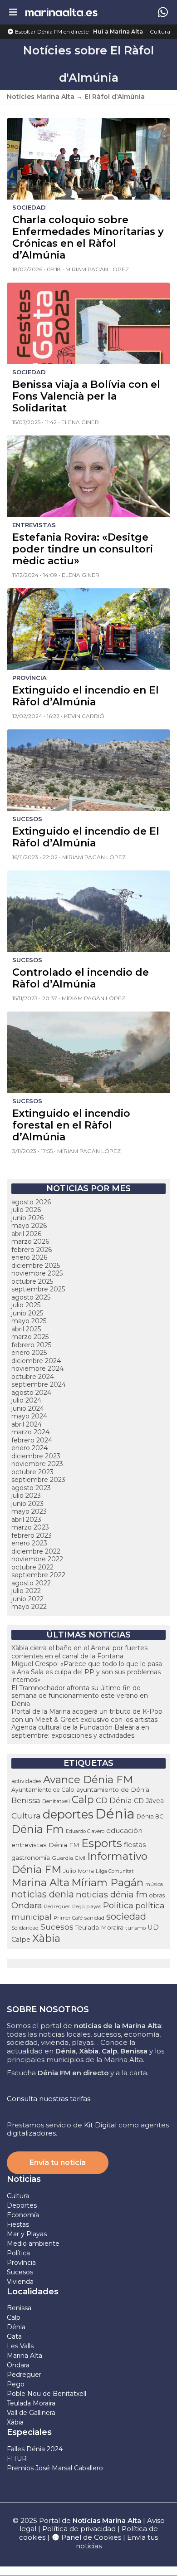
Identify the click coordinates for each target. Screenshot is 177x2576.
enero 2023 (29, 1543)
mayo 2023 (29, 1511)
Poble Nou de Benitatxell (47, 2394)
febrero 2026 (32, 1250)
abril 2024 (27, 1424)
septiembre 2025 (38, 1289)
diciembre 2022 (36, 1551)
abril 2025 (26, 1329)
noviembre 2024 (37, 1369)
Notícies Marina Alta (41, 97)
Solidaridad (25, 1928)
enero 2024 (29, 1448)
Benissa (26, 1800)
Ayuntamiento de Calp (43, 1790)
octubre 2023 (32, 1472)
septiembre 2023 (38, 1480)
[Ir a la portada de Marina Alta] (61, 12)
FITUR (17, 2459)
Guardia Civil (69, 1858)
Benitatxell (56, 1801)
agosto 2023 (31, 1488)
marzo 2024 (30, 1432)
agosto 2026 (31, 1202)
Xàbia (46, 1938)
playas (94, 1906)
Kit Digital (100, 2125)
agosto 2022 (31, 1583)
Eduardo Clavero (85, 1831)
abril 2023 (26, 1520)
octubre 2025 (32, 1281)
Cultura (160, 32)
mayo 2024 (29, 1416)
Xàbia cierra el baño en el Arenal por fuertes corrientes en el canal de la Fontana (79, 1652)
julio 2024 (26, 1400)
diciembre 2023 (36, 1456)
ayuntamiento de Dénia (113, 1789)
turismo (135, 1928)
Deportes (22, 2205)
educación (124, 1831)
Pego (78, 1906)
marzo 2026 (30, 1242)
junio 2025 (27, 1313)
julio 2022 (26, 1591)
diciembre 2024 (36, 1361)
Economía (23, 2215)
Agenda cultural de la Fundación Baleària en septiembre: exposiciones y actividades (80, 1731)
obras (157, 1895)
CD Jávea (149, 1801)
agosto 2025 (31, 1297)
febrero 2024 (32, 1440)
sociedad (126, 1916)
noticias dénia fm (112, 1894)
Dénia (115, 1814)
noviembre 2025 (37, 1273)
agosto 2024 (31, 1393)
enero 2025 (29, 1353)
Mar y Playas (27, 2234)
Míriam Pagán (107, 1882)
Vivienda (20, 2282)
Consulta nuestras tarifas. (49, 2099)
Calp (83, 1799)
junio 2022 (27, 1599)
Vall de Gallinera (31, 2413)
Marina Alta (40, 1882)
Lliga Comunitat (115, 1871)
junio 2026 (27, 1218)
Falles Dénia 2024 (35, 2449)
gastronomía (31, 1857)
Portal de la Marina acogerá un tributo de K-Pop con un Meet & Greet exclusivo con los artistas (87, 1716)
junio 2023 (27, 1504)
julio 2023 (26, 1496)
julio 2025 (26, 1305)
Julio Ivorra (79, 1871)
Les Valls (20, 2346)
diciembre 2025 (36, 1266)
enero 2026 (29, 1257)
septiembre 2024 (39, 1384)
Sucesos (57, 1927)
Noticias (24, 2179)
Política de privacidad (80, 2529)
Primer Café (68, 1918)
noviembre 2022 (37, 1559)
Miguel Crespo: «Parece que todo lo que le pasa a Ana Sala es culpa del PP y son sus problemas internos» (87, 1672)
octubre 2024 (33, 1377)
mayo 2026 (29, 1226)
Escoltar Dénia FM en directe (51, 32)
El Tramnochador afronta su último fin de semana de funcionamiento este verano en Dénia (80, 1696)
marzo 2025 (30, 1337)
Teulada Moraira (99, 1927)
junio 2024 (28, 1408)
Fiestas (18, 2224)
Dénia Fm (38, 1829)
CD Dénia (114, 1800)
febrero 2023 (32, 1535)
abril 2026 (26, 1234)
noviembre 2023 (37, 1464)
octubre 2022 (32, 1567)
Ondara (27, 1905)
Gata (14, 2336)
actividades (26, 1781)
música (154, 1884)
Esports (102, 1843)
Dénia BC (150, 1816)
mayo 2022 (29, 1607)
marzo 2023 (30, 1527)
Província (21, 2263)
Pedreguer (57, 1906)
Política (118, 1905)
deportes (68, 1814)
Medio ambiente (33, 2244)
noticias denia (43, 1894)
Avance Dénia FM (88, 1779)
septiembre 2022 (38, 1575)
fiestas (135, 1845)
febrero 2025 (31, 1345)
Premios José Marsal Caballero (55, 2468)
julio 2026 (26, 1210)
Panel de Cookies (90, 2537)
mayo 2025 (29, 1321)
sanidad (94, 1918)
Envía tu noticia (58, 2163)
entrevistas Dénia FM (45, 1845)
